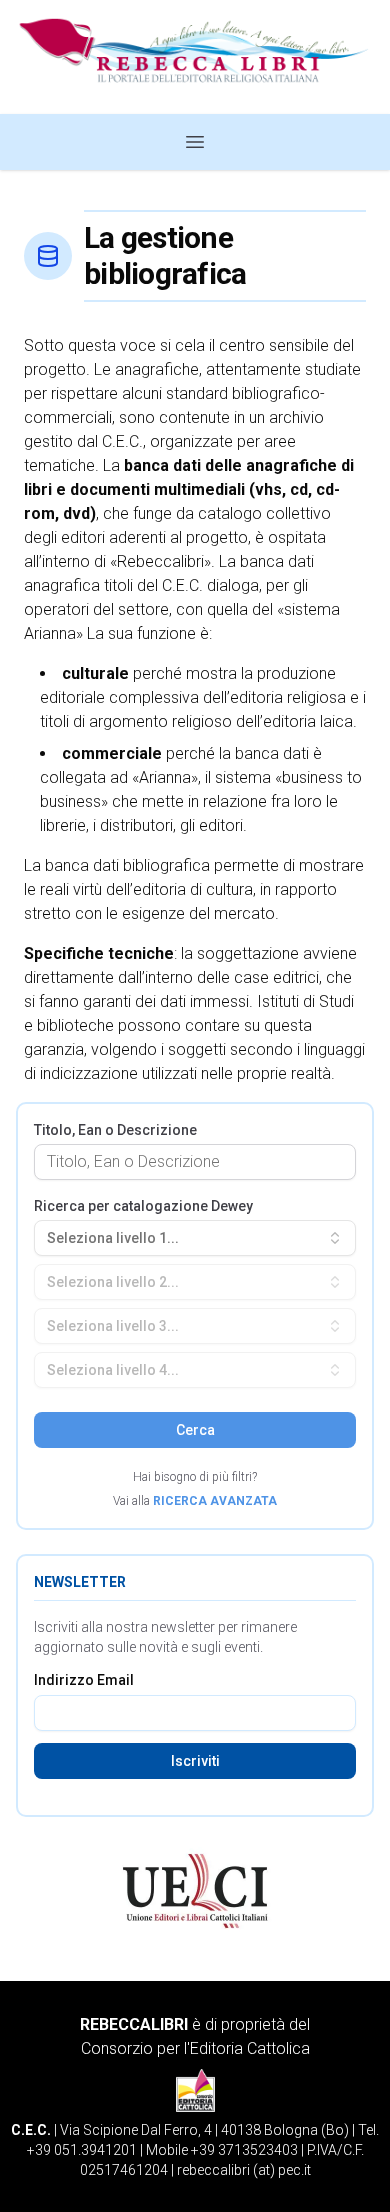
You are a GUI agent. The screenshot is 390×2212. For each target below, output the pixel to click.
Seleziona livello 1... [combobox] (113, 1238)
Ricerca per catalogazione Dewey (143, 1206)
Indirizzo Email (84, 1680)
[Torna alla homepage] (195, 57)
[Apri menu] (195, 142)
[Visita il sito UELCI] (195, 1891)
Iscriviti (195, 1761)
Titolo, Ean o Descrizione (115, 1130)
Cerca (195, 1430)
